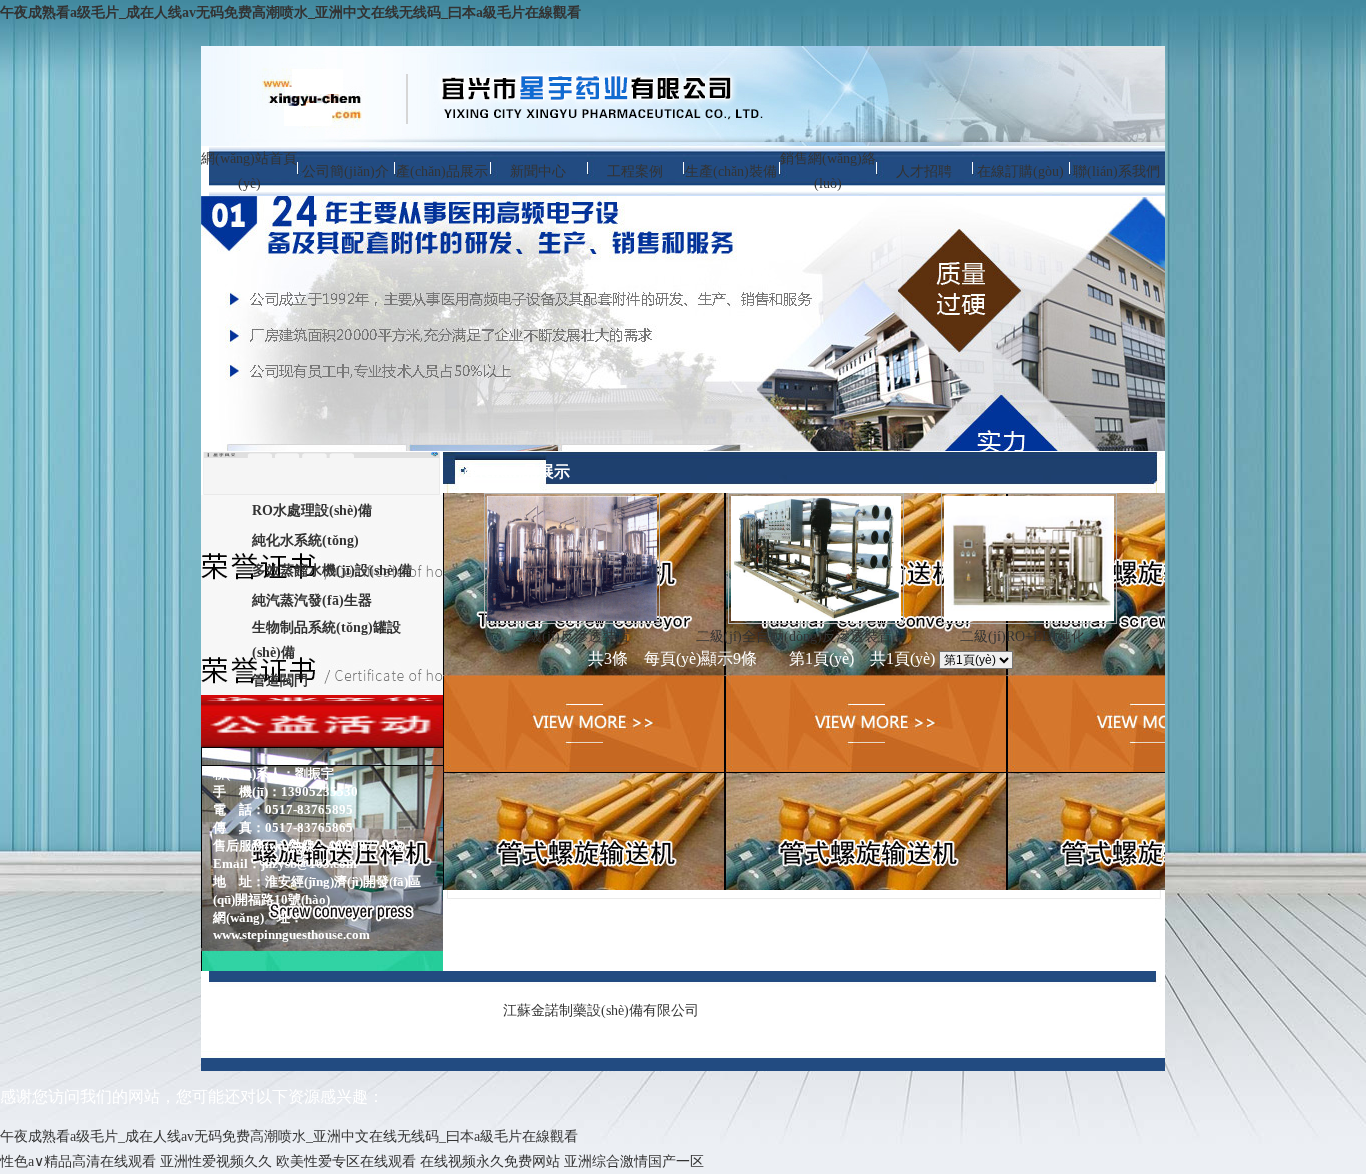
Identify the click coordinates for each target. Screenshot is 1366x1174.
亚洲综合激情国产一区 (634, 1161)
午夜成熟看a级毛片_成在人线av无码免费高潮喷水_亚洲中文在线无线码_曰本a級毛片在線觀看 (290, 12)
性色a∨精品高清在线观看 (78, 1161)
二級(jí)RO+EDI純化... (1028, 636)
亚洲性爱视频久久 (216, 1161)
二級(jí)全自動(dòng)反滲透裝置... (800, 636)
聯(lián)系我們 (1116, 171)
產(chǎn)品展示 (442, 171)
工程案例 (635, 171)
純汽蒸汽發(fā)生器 (312, 600)
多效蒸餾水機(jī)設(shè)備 (332, 570)
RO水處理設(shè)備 (312, 510)
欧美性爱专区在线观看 (346, 1161)
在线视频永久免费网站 (490, 1161)
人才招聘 (924, 171)
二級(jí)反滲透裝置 (572, 636)
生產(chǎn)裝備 (731, 171)
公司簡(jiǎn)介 (345, 171)
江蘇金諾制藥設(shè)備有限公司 (601, 1010)
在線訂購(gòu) (1020, 171)
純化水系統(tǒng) (305, 540)
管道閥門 (280, 680)
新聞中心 (538, 171)
